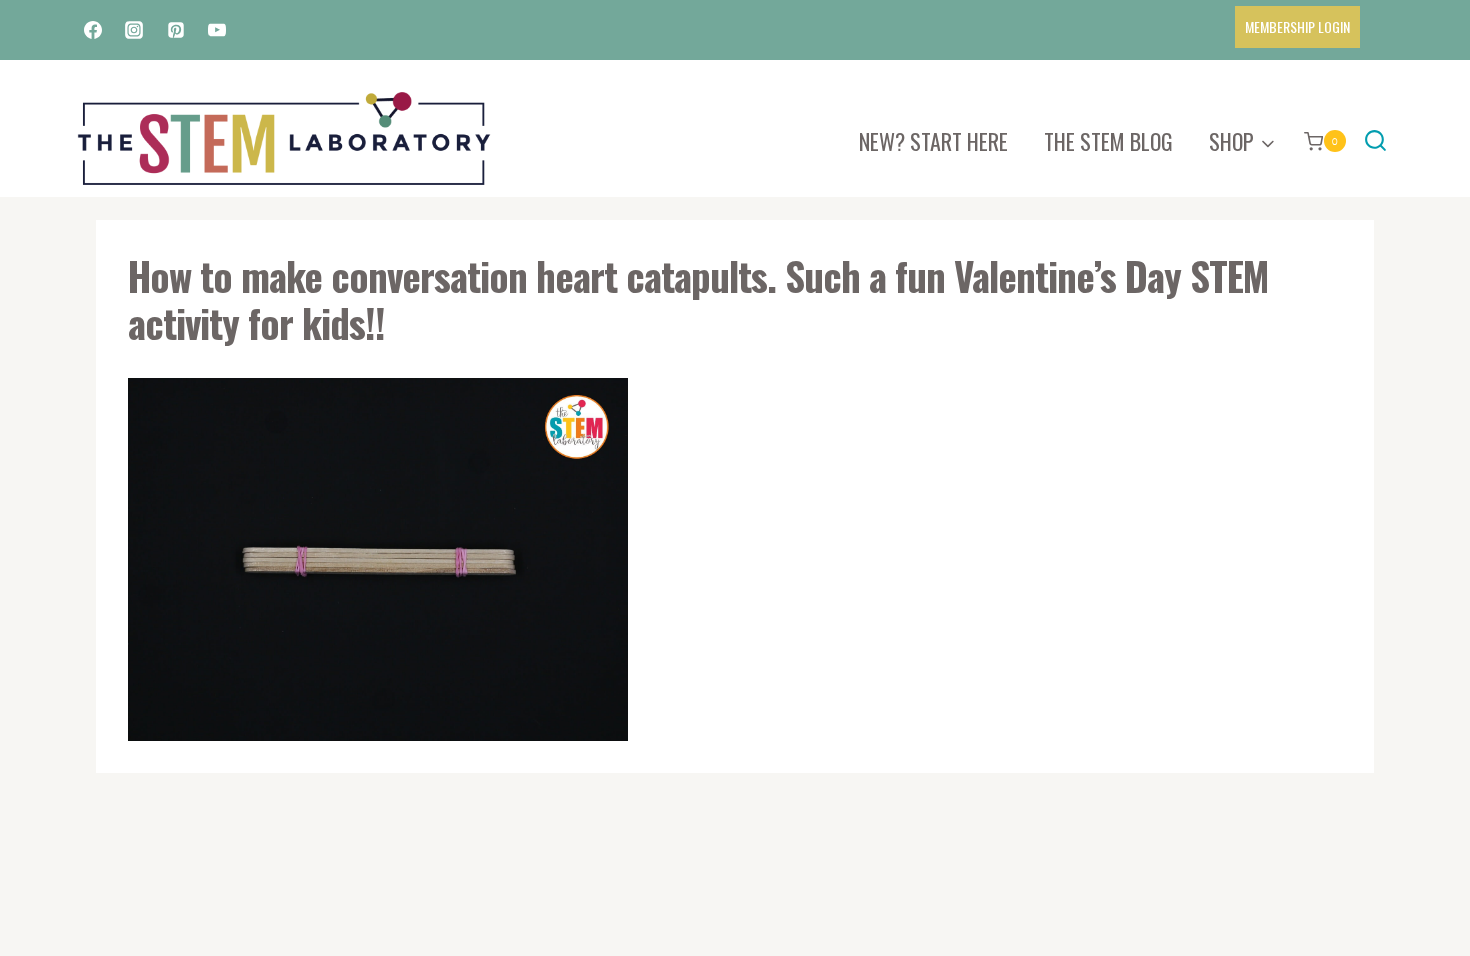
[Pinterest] (176, 30)
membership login (1297, 26)
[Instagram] (134, 30)
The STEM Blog (1108, 141)
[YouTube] (217, 30)
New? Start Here (933, 141)
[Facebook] (93, 30)
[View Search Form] (1375, 141)
